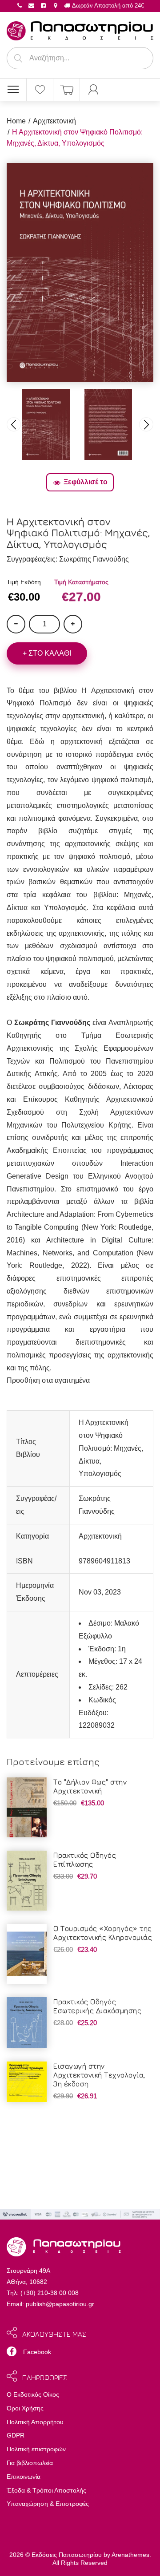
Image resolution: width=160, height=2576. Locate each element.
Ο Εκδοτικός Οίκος (33, 2394)
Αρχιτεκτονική (54, 121)
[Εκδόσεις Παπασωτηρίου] (80, 29)
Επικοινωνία (24, 2477)
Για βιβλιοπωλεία (30, 2463)
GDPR (16, 2435)
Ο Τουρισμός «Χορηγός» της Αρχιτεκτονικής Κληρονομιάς (103, 1933)
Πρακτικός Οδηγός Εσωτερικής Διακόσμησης (97, 2006)
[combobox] (80, 58)
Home (16, 121)
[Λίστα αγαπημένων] (40, 90)
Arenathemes (130, 2555)
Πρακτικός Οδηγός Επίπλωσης (85, 1860)
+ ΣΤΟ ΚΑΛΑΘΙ (47, 653)
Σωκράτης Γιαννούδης (94, 559)
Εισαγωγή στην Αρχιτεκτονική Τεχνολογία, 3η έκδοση (99, 2075)
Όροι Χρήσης (25, 2408)
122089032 (97, 1725)
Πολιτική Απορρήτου (35, 2422)
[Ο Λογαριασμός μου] (93, 90)
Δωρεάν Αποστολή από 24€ (107, 6)
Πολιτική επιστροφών (36, 2449)
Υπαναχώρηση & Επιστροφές (48, 2504)
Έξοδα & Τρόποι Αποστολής (46, 2490)
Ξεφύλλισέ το (86, 482)
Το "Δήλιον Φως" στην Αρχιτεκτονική (90, 1786)
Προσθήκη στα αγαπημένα (48, 1380)
